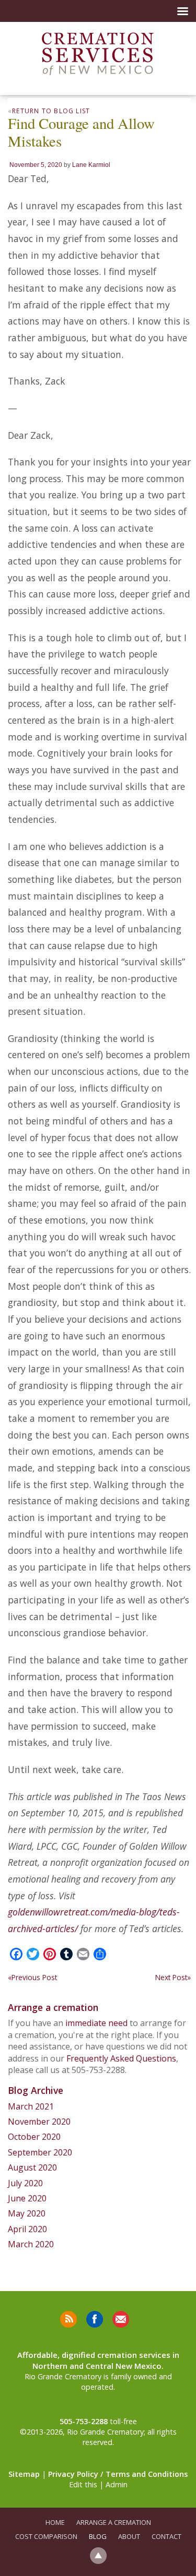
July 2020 (25, 2183)
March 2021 (31, 2106)
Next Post (173, 1977)
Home (55, 2522)
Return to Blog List (51, 111)
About (129, 2536)
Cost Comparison (46, 2536)
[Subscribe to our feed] (68, 2319)
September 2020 (40, 2152)
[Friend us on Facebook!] (95, 2319)
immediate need (96, 2023)
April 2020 (27, 2229)
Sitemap (24, 2474)
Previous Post (32, 1977)
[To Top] (98, 2555)
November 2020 (39, 2122)
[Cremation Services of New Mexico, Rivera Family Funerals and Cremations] (98, 54)
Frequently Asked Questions (121, 2058)
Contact (166, 2536)
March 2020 (31, 2244)
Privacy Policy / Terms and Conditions (118, 2474)
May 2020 (27, 2213)
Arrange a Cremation (114, 2522)
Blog (98, 2536)
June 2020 (27, 2198)
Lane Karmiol (91, 165)
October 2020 (34, 2137)
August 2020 (32, 2167)
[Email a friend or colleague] (121, 2319)
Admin (117, 2484)
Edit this (83, 2484)
